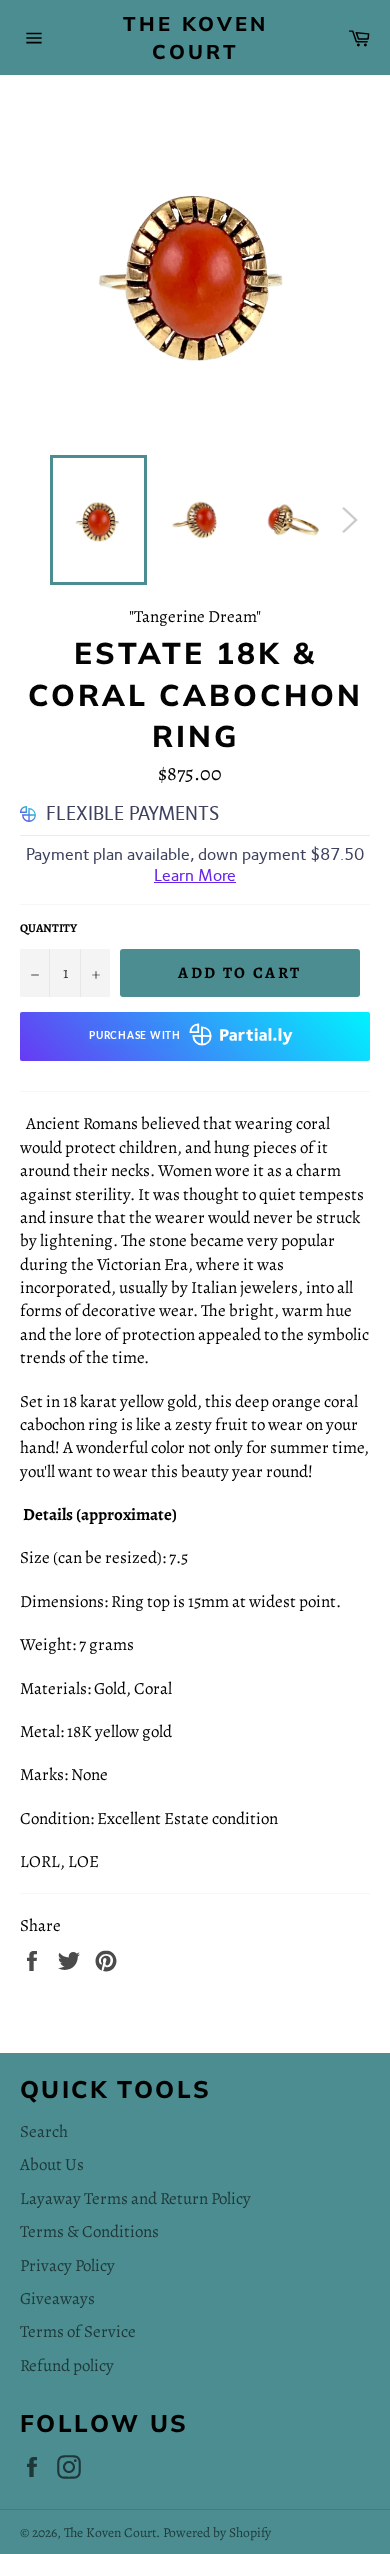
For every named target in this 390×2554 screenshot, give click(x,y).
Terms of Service (78, 2331)
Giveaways (57, 2298)
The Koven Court (195, 37)
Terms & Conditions (89, 2231)
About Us (52, 2164)
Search (44, 2131)
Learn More (195, 875)
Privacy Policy (67, 2265)
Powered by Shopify (217, 2532)
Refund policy (67, 2365)
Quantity (48, 928)
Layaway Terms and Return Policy (135, 2198)
